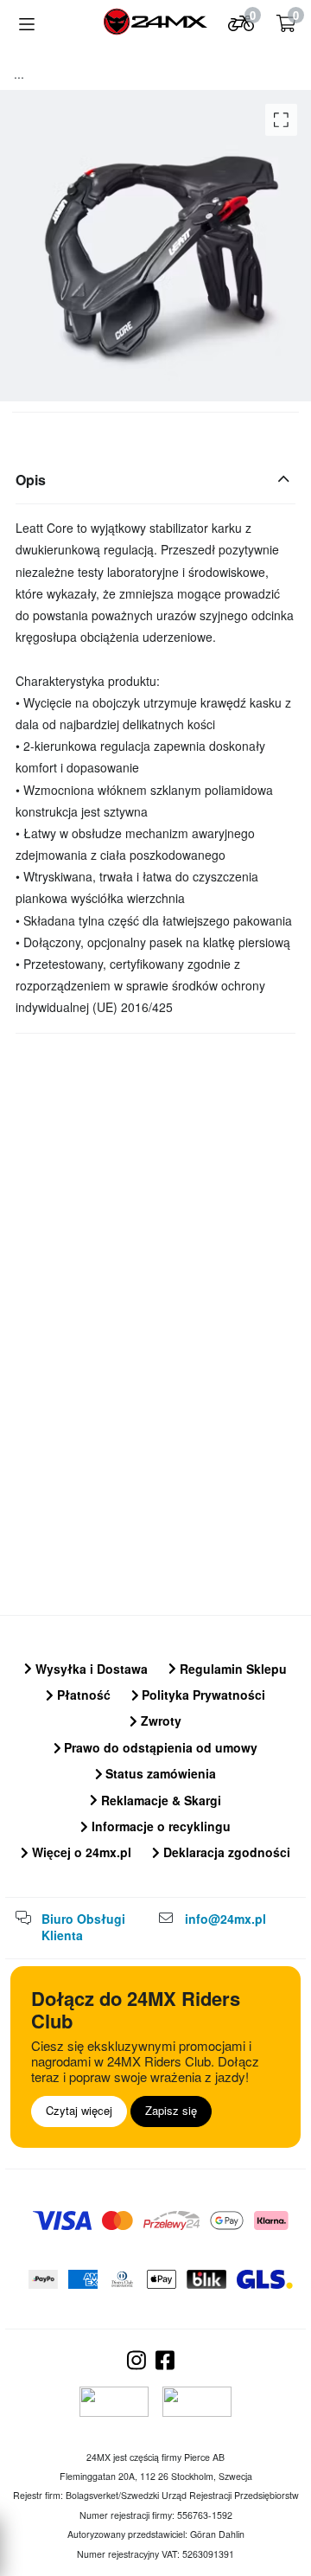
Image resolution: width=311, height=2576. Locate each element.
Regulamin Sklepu (232, 1669)
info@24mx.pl (225, 1919)
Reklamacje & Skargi (159, 1800)
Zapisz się (171, 2110)
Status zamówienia (159, 1773)
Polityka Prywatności (202, 1695)
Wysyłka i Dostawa (90, 1669)
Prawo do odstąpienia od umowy (159, 1747)
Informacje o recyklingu (159, 1826)
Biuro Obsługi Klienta (83, 1927)
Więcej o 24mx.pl (80, 1852)
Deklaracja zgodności (225, 1852)
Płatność (82, 1695)
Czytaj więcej (79, 2110)
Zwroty (159, 1721)
